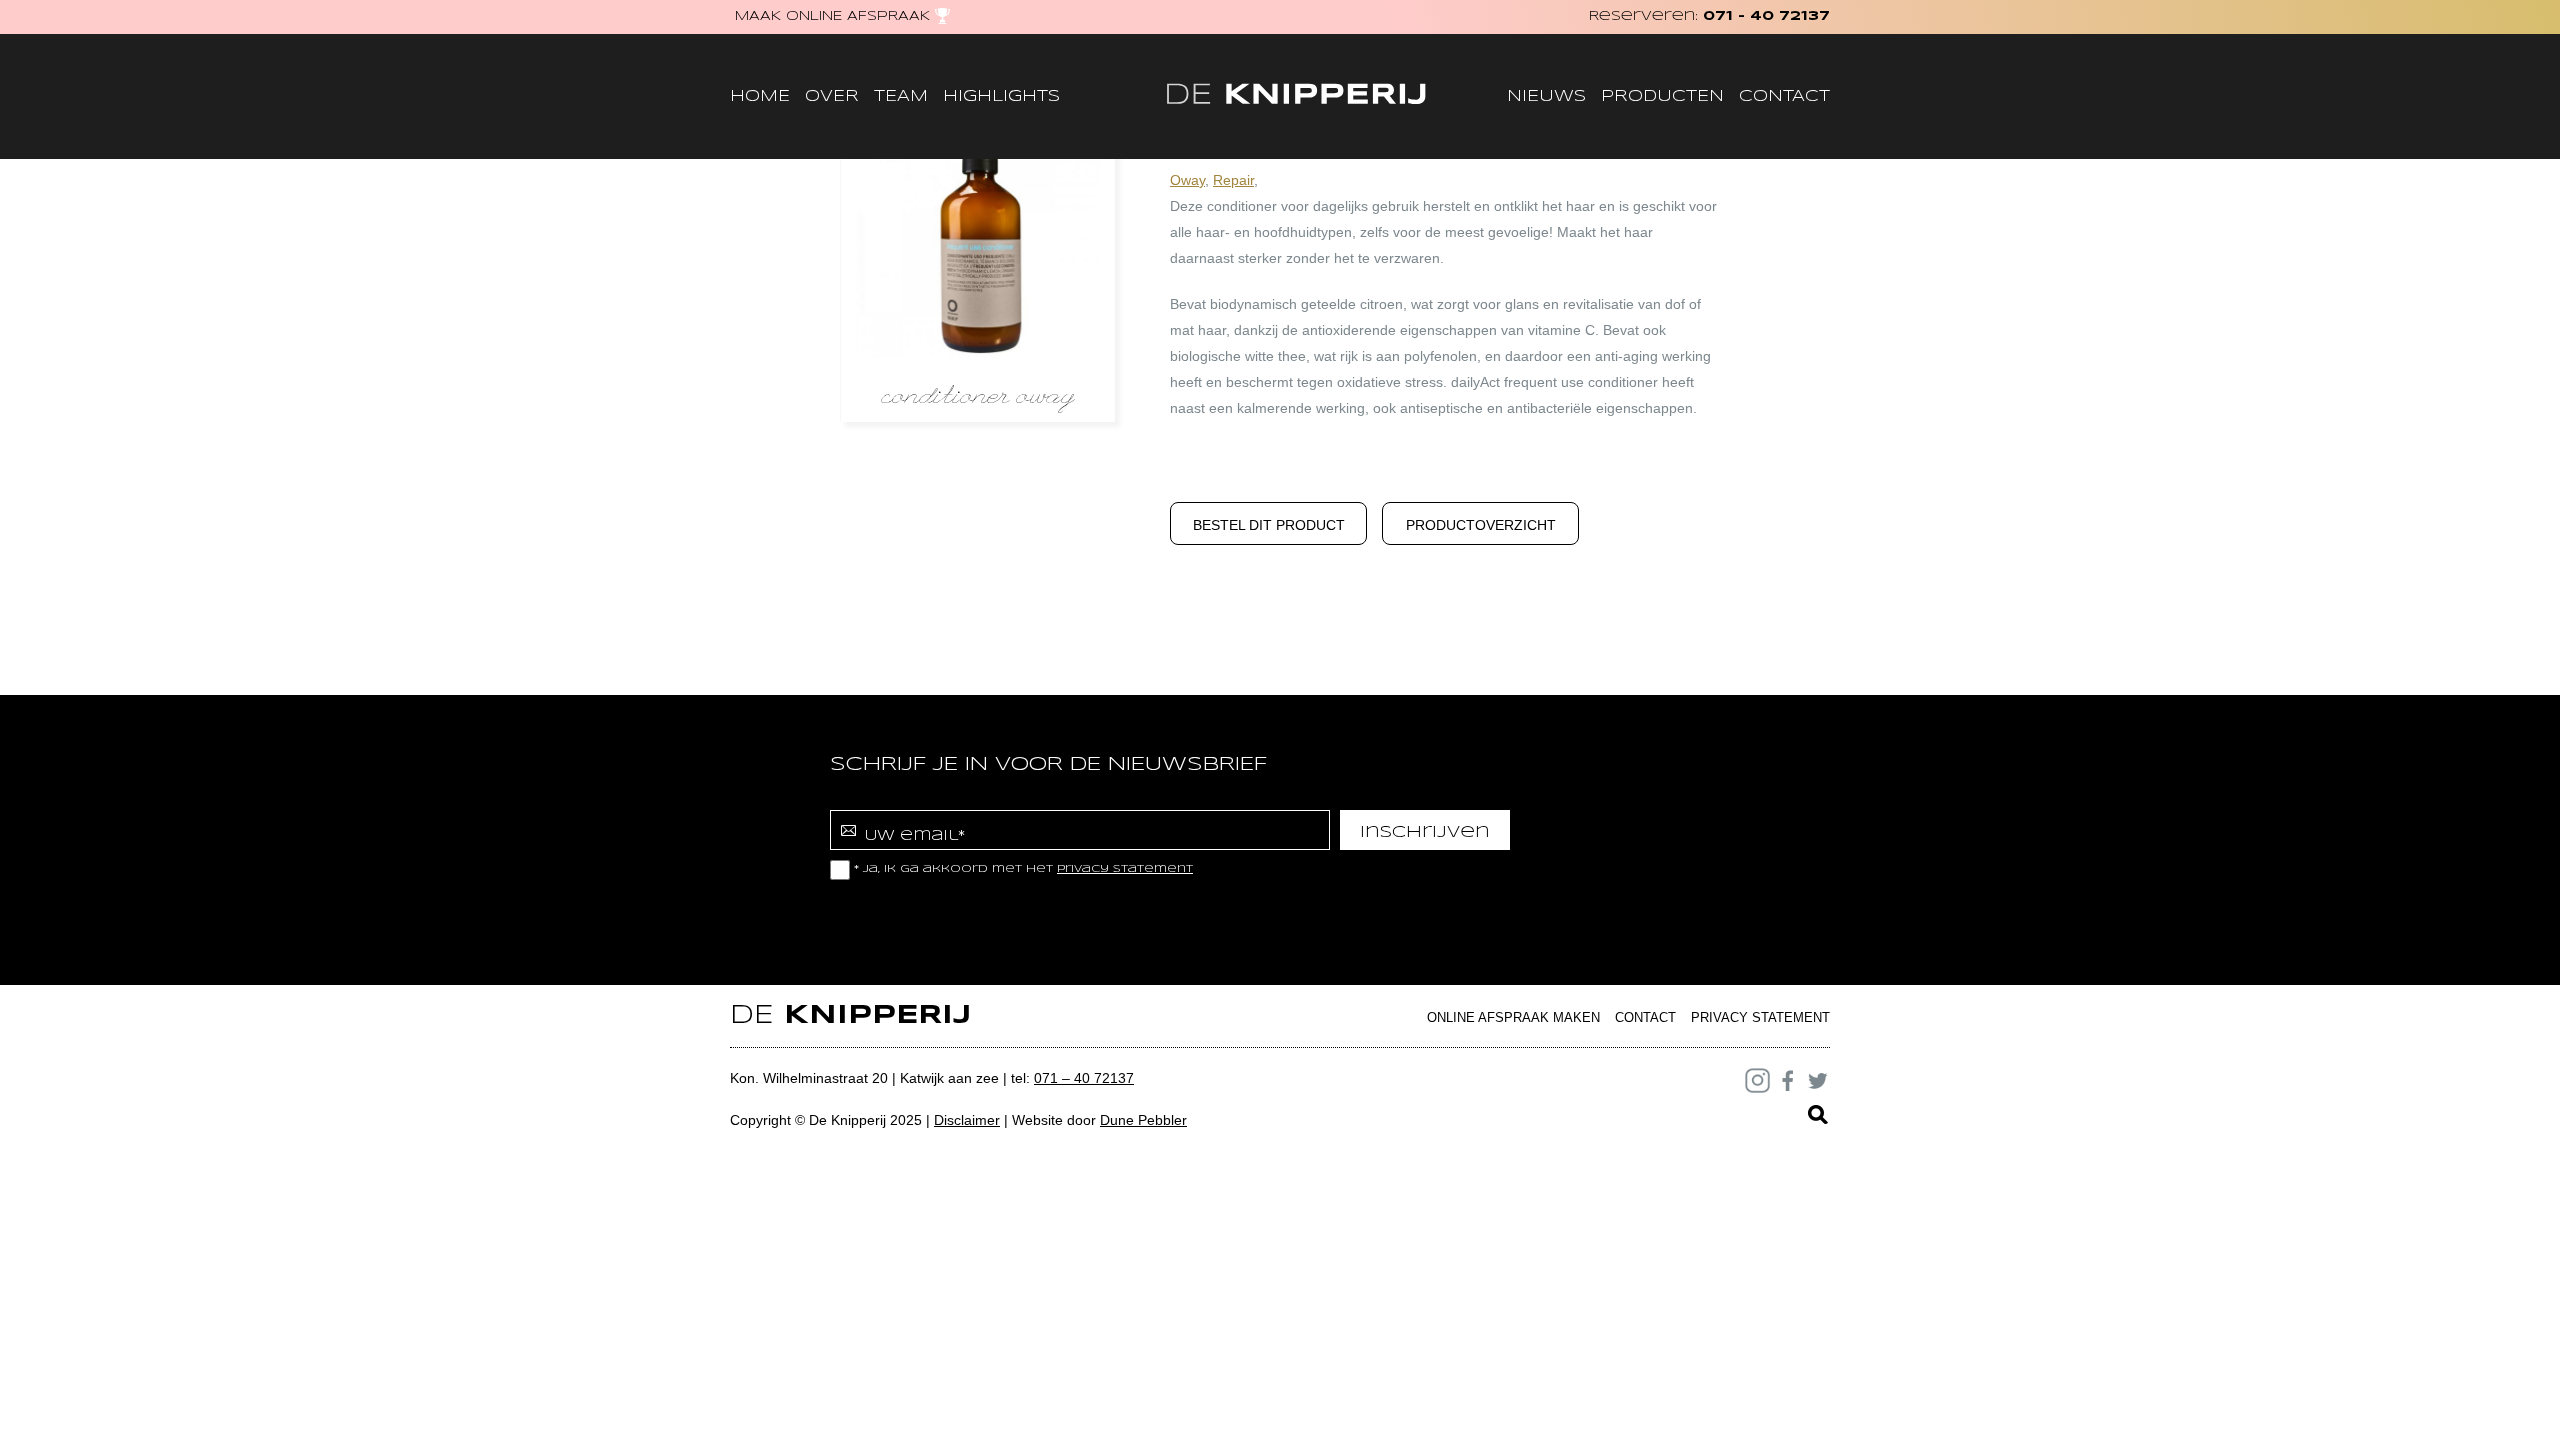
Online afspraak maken (1513, 1017)
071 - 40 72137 (1766, 16)
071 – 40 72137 (1084, 1078)
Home (760, 96)
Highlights (1001, 96)
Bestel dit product (1269, 525)
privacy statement (1125, 869)
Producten (1662, 96)
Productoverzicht (1481, 525)
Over (832, 96)
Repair (1233, 180)
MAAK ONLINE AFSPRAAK (832, 16)
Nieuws (1546, 96)
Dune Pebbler (1143, 1120)
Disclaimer (967, 1120)
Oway (1187, 180)
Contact (1784, 96)
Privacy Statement (1760, 1017)
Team (901, 96)
